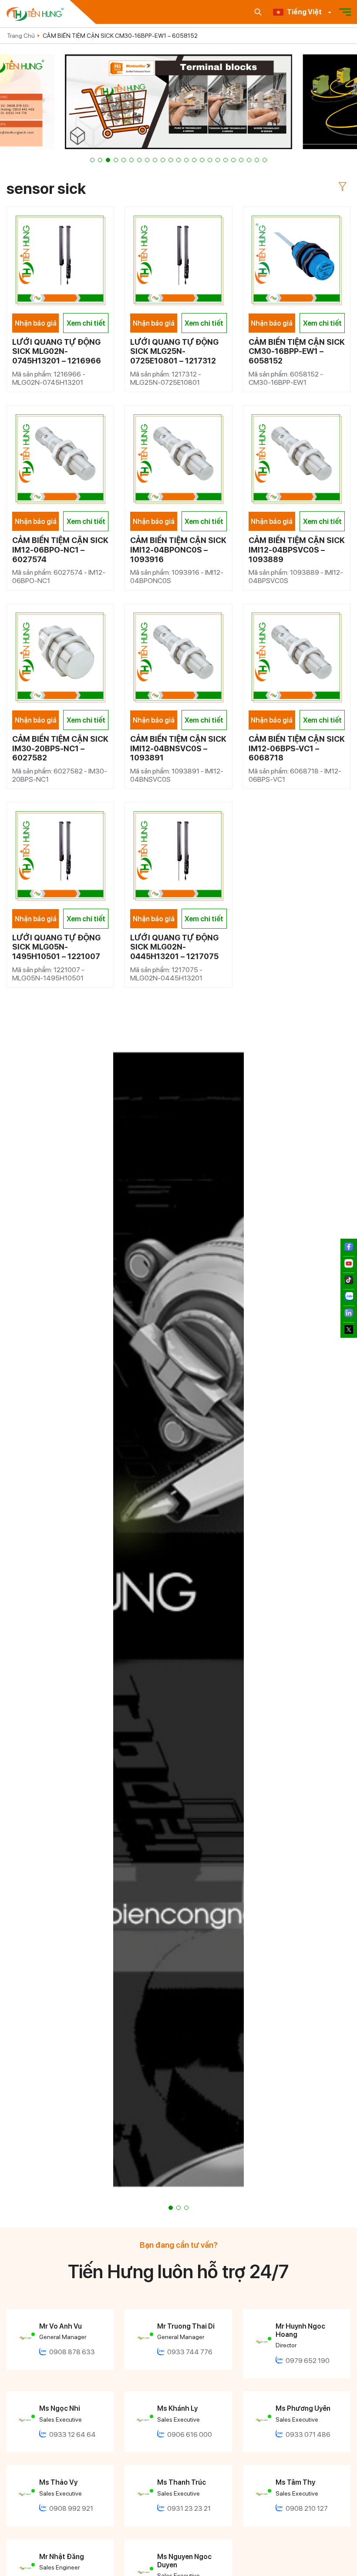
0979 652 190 (308, 2361)
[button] (92, 160)
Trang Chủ (21, 36)
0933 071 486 (308, 2434)
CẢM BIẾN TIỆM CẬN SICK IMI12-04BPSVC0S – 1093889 (297, 550)
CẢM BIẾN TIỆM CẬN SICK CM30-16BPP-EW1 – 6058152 (120, 36)
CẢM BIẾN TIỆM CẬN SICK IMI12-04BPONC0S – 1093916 (178, 550)
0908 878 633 (72, 2352)
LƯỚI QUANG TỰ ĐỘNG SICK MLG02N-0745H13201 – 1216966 (57, 351)
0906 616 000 (190, 2434)
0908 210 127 (307, 2508)
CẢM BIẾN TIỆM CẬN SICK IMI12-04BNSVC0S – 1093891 (178, 748)
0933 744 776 (190, 2352)
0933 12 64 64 (72, 2434)
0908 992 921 (71, 2508)
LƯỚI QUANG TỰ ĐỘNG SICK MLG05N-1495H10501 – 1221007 (56, 947)
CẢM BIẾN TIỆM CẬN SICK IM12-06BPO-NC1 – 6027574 (60, 550)
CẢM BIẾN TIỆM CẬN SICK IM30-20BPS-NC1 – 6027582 (60, 748)
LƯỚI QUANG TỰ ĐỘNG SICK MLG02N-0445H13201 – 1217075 (174, 947)
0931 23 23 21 (189, 2508)
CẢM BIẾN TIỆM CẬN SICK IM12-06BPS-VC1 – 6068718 (297, 748)
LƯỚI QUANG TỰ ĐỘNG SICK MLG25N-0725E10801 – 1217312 (174, 351)
